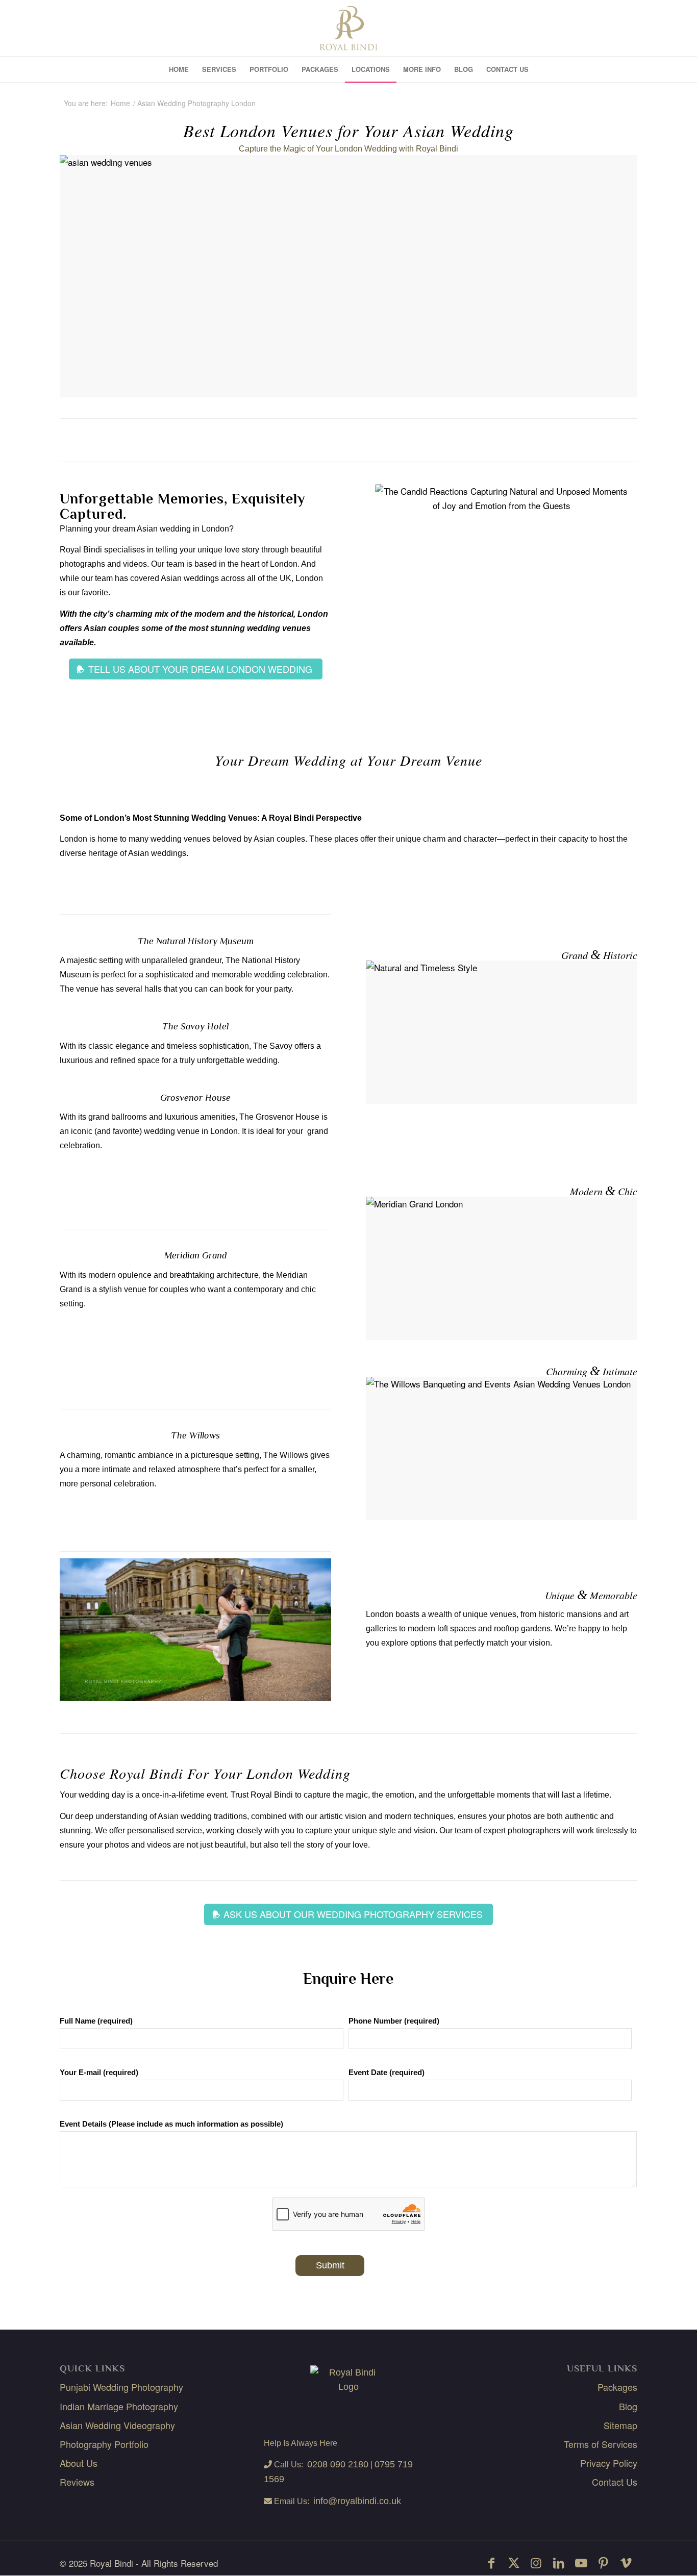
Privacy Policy (609, 2463)
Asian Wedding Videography (117, 2425)
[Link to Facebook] (491, 2562)
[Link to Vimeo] (626, 2562)
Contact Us (615, 2482)
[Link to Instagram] (536, 2562)
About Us (79, 2463)
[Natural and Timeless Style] (502, 1032)
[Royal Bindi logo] (349, 28)
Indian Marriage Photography (119, 2406)
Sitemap (620, 2425)
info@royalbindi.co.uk (357, 2501)
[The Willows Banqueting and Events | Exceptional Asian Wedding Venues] (348, 276)
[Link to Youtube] (581, 2562)
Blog (628, 2406)
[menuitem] (179, 69)
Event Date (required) (387, 2073)
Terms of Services (601, 2444)
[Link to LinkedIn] (559, 2562)
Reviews (77, 2482)
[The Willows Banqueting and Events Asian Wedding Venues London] (502, 1448)
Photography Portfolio (104, 2444)
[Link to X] (514, 2562)
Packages (617, 2387)
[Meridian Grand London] (502, 1268)
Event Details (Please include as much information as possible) (171, 2124)
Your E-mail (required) (99, 2073)
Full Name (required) (96, 2021)
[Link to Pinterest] (604, 2562)
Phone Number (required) (394, 2021)
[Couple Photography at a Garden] (195, 1630)
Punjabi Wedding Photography (121, 2387)
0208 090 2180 (338, 2464)
